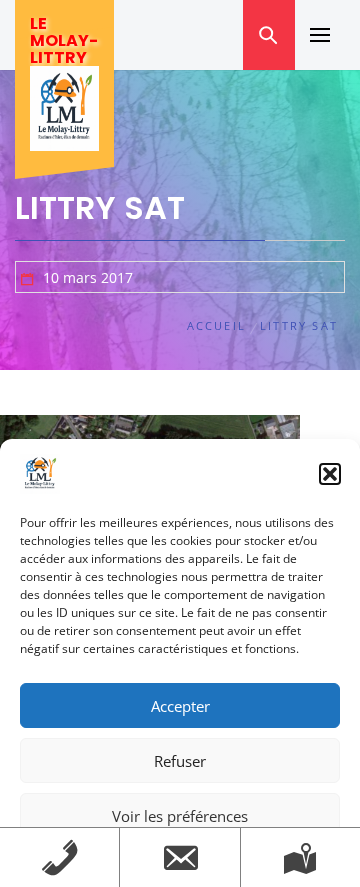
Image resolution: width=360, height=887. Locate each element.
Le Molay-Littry (64, 40)
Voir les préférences (180, 816)
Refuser (180, 761)
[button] (330, 474)
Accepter (180, 706)
